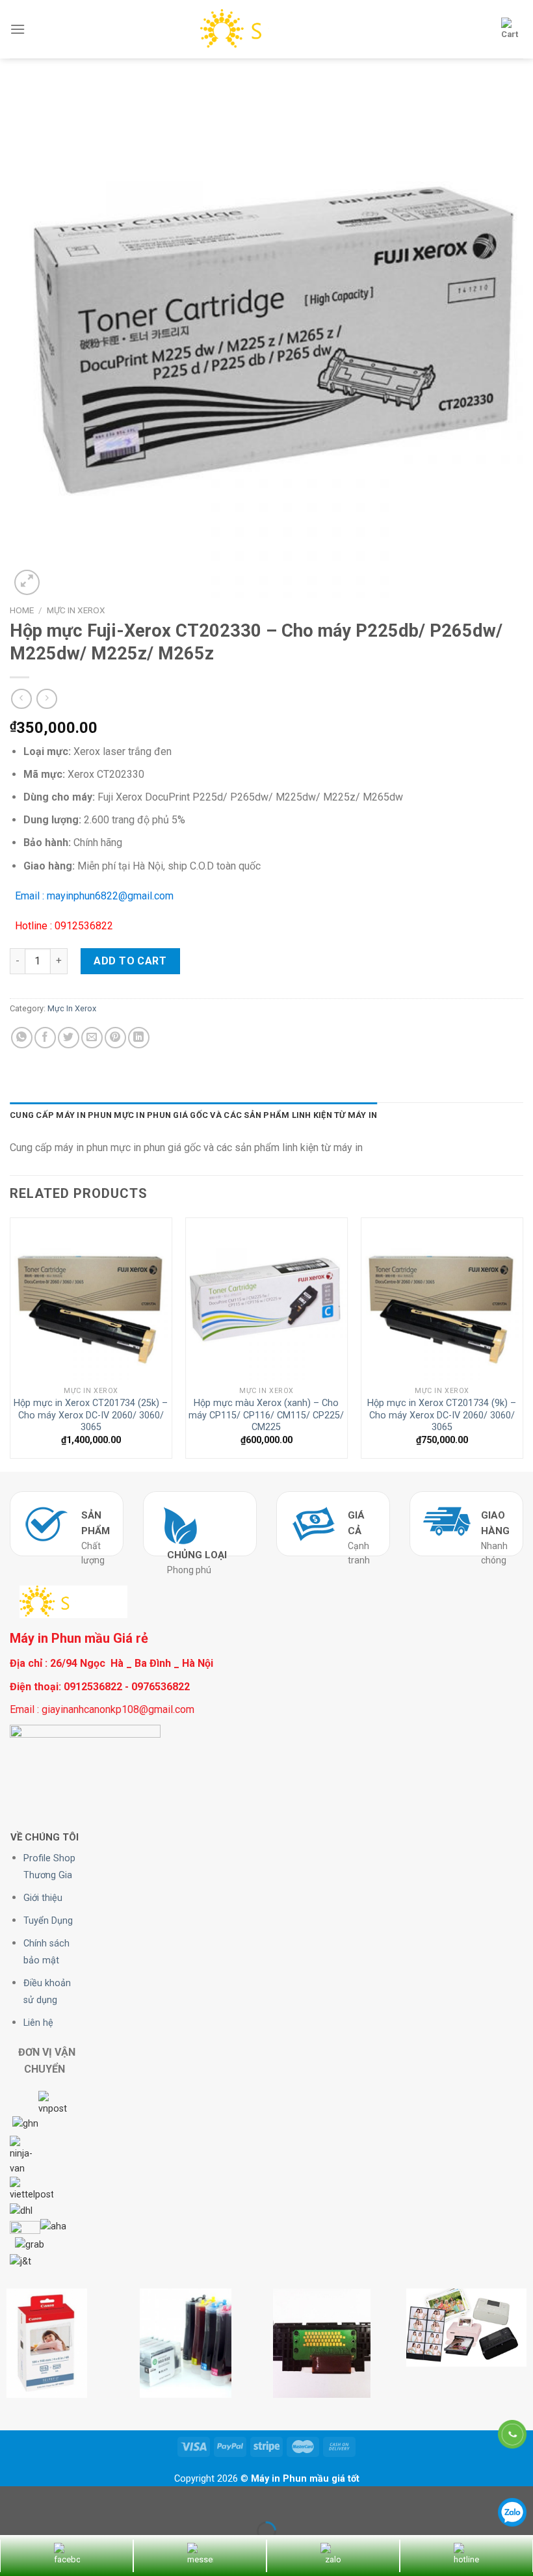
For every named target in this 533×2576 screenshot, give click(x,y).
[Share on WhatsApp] (22, 1038)
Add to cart (130, 961)
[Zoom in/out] (51, 2499)
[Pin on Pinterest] (115, 1038)
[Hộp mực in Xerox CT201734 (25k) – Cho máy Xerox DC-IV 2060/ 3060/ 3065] (91, 1299)
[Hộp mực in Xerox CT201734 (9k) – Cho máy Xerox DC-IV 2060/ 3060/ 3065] (442, 1299)
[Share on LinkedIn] (139, 1038)
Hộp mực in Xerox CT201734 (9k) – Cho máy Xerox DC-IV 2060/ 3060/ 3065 (442, 1415)
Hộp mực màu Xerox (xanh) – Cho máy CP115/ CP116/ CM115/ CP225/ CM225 (266, 1415)
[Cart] (510, 29)
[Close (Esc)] (13, 2499)
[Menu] (18, 29)
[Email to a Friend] (92, 1038)
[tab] (193, 1115)
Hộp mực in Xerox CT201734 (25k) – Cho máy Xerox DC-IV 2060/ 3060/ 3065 (91, 1415)
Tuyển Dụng (48, 1921)
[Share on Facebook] (45, 1038)
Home (22, 610)
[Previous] (10, 1343)
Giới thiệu (43, 1898)
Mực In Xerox (76, 610)
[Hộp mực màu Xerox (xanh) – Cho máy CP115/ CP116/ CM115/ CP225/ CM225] (266, 1299)
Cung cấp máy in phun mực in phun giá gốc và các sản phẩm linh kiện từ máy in (193, 1115)
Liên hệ (38, 2023)
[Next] (523, 1343)
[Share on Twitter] (69, 1038)
